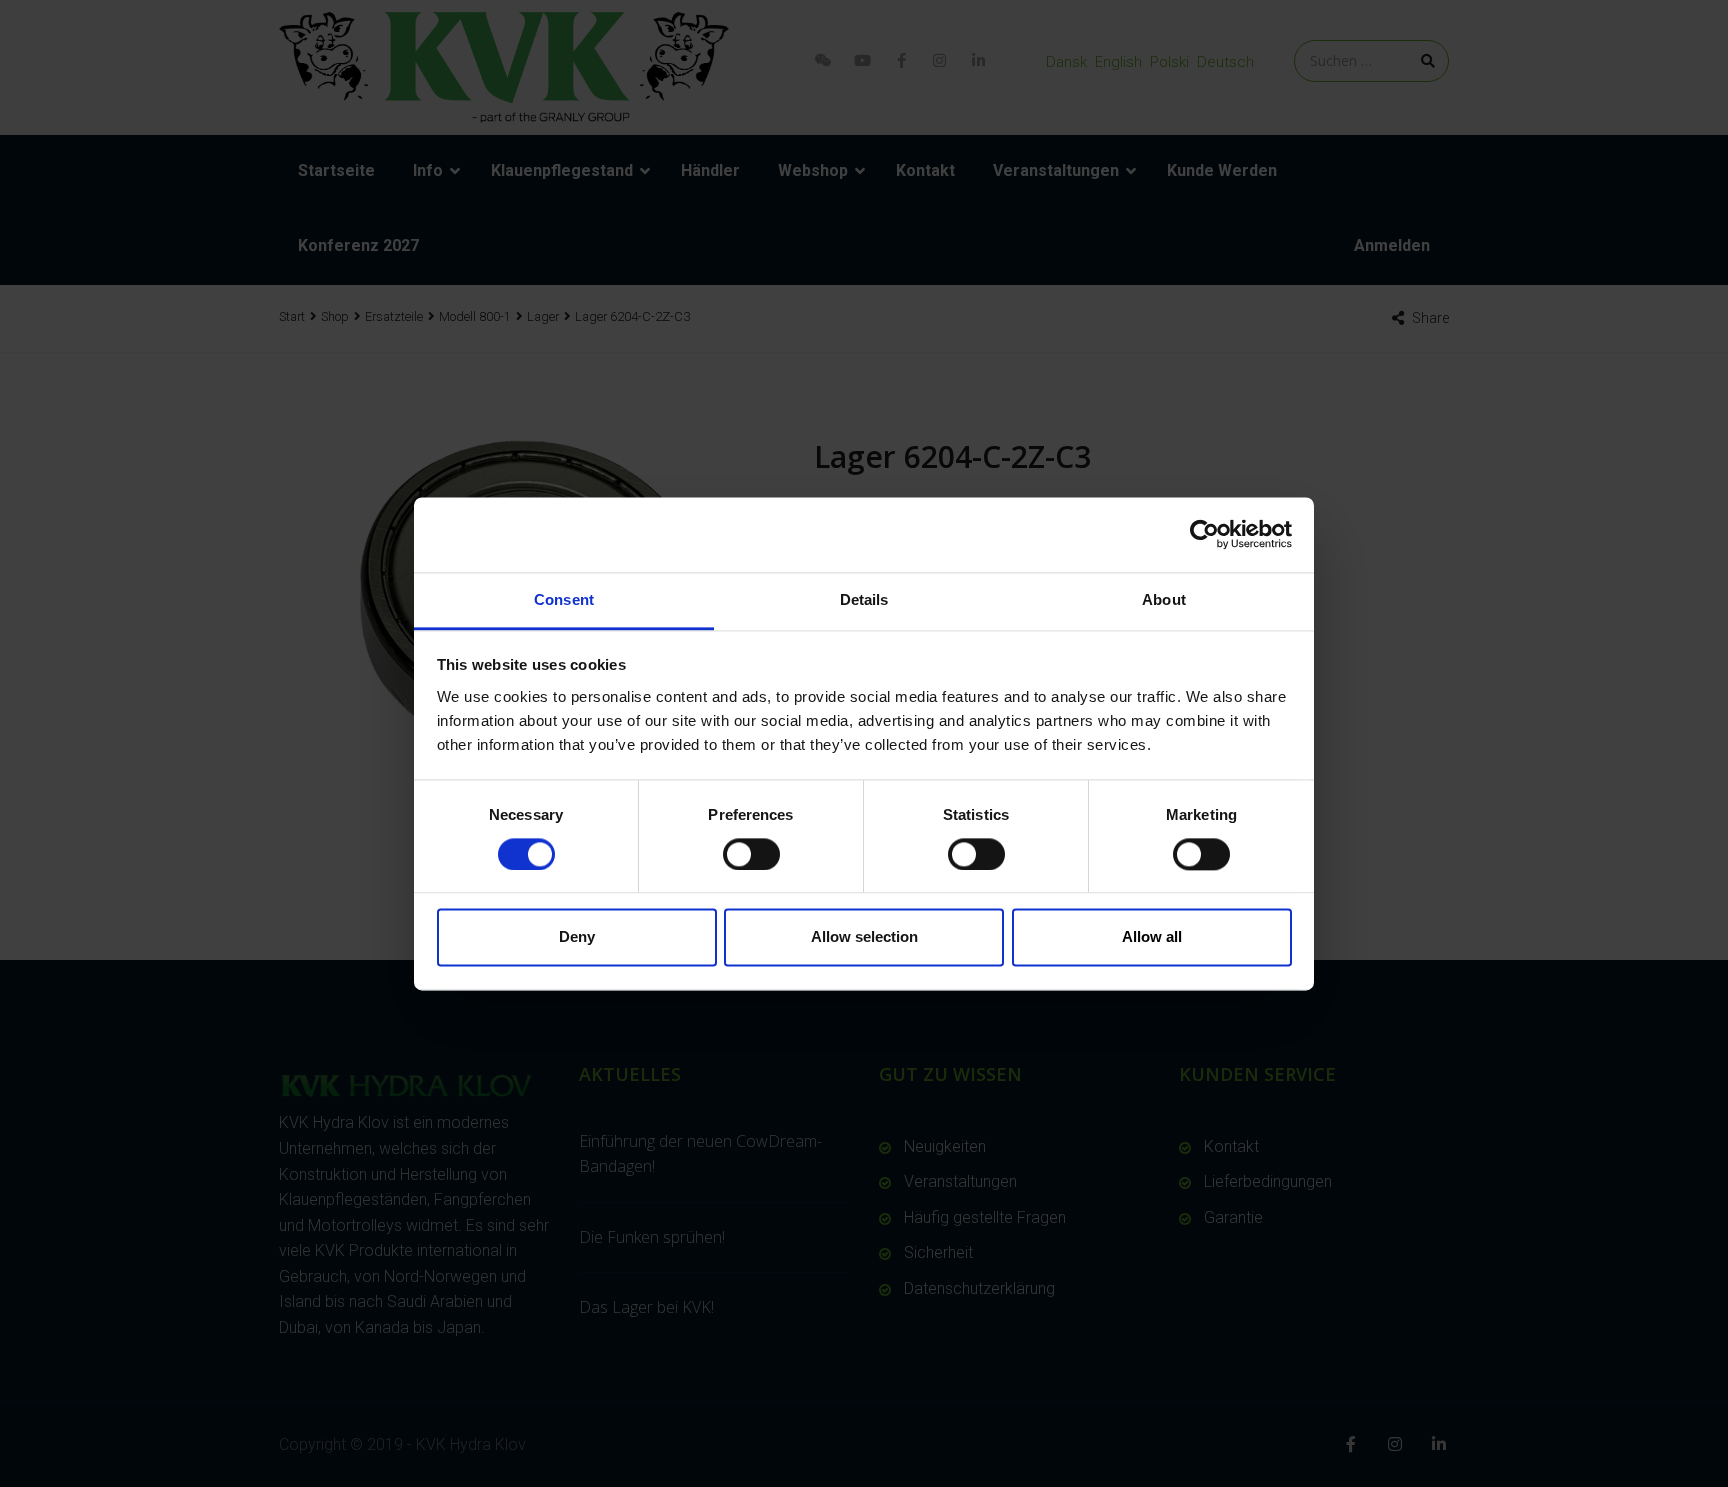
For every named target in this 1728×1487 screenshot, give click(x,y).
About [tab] (1164, 599)
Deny (577, 937)
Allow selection (864, 937)
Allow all (1152, 937)
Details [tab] (864, 599)
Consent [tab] (564, 599)
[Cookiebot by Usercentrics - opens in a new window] (1204, 534)
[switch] (751, 854)
